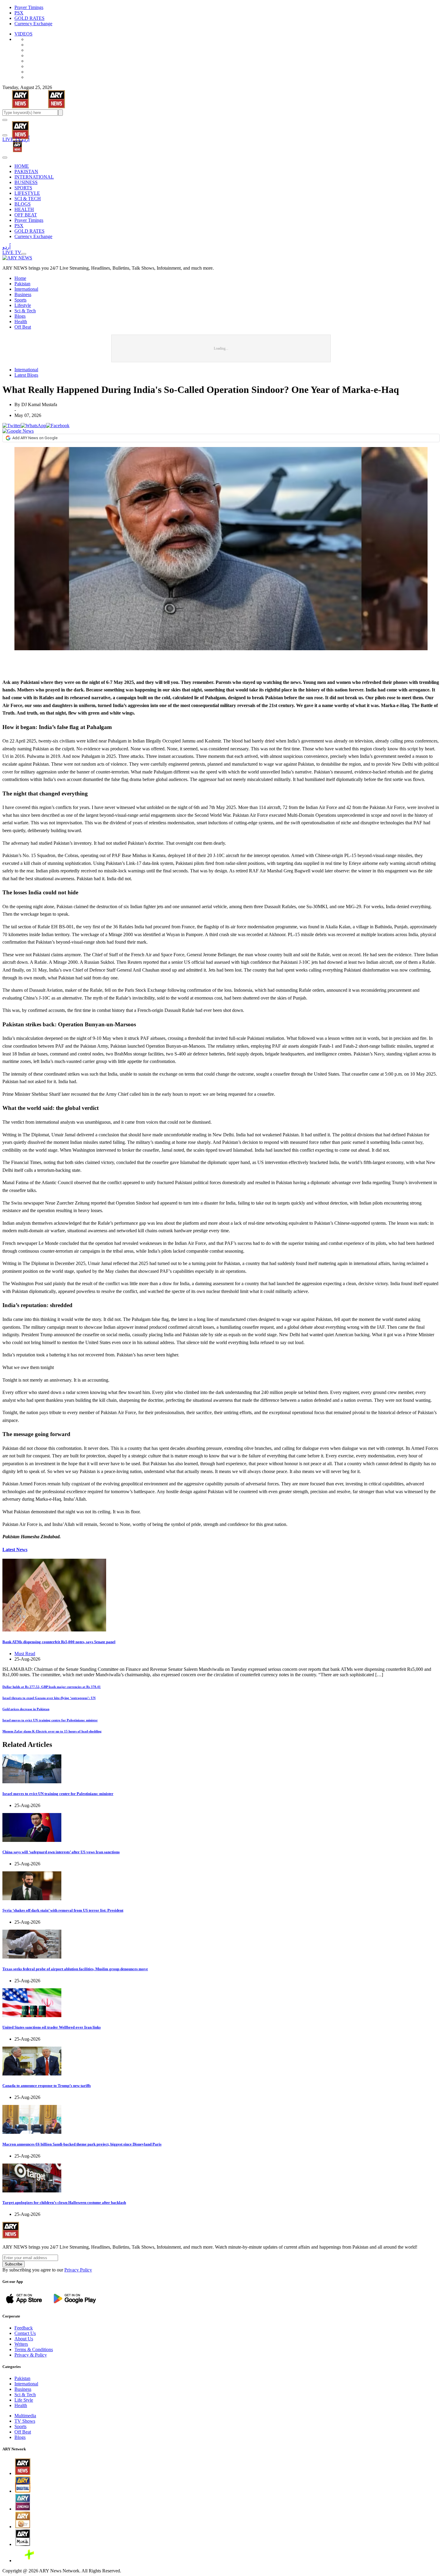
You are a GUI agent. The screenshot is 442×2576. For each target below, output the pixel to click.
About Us (24, 2339)
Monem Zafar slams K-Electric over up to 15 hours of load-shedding (52, 1731)
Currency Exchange (33, 24)
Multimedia (25, 2416)
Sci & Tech (25, 311)
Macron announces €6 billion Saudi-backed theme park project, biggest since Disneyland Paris (82, 2144)
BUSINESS (26, 182)
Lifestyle (23, 305)
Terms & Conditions (34, 2349)
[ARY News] (13, 126)
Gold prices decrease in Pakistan (26, 1709)
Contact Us (25, 2333)
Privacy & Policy (31, 2355)
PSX (19, 13)
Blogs (20, 316)
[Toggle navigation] (5, 120)
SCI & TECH (28, 199)
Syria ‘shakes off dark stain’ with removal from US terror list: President (63, 1910)
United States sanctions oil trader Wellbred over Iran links (52, 2027)
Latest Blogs (26, 375)
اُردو (25, 139)
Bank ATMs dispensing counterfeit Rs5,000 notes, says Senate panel (59, 1642)
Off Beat (23, 327)
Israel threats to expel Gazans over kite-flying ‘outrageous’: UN (49, 1698)
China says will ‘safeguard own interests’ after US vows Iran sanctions (61, 1852)
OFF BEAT (26, 215)
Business (23, 294)
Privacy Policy (78, 2270)
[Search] (5, 135)
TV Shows (25, 2421)
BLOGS (23, 204)
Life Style (24, 2400)
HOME (22, 166)
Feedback (24, 2328)
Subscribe (14, 2264)
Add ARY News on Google (35, 438)
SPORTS (23, 188)
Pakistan (22, 284)
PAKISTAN (26, 172)
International (26, 289)
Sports (20, 300)
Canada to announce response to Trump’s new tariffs (47, 2086)
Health (21, 322)
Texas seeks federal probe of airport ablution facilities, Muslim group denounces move (75, 1969)
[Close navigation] (5, 158)
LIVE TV (12, 139)
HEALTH (24, 209)
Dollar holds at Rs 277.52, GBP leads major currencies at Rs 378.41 (52, 1687)
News (15, 1550)
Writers (21, 2344)
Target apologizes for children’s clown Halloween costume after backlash (64, 2202)
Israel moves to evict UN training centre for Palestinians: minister (50, 1720)
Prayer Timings (29, 7)
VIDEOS (23, 34)
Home (20, 278)
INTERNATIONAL (34, 177)
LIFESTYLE (27, 193)
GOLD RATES (29, 18)
